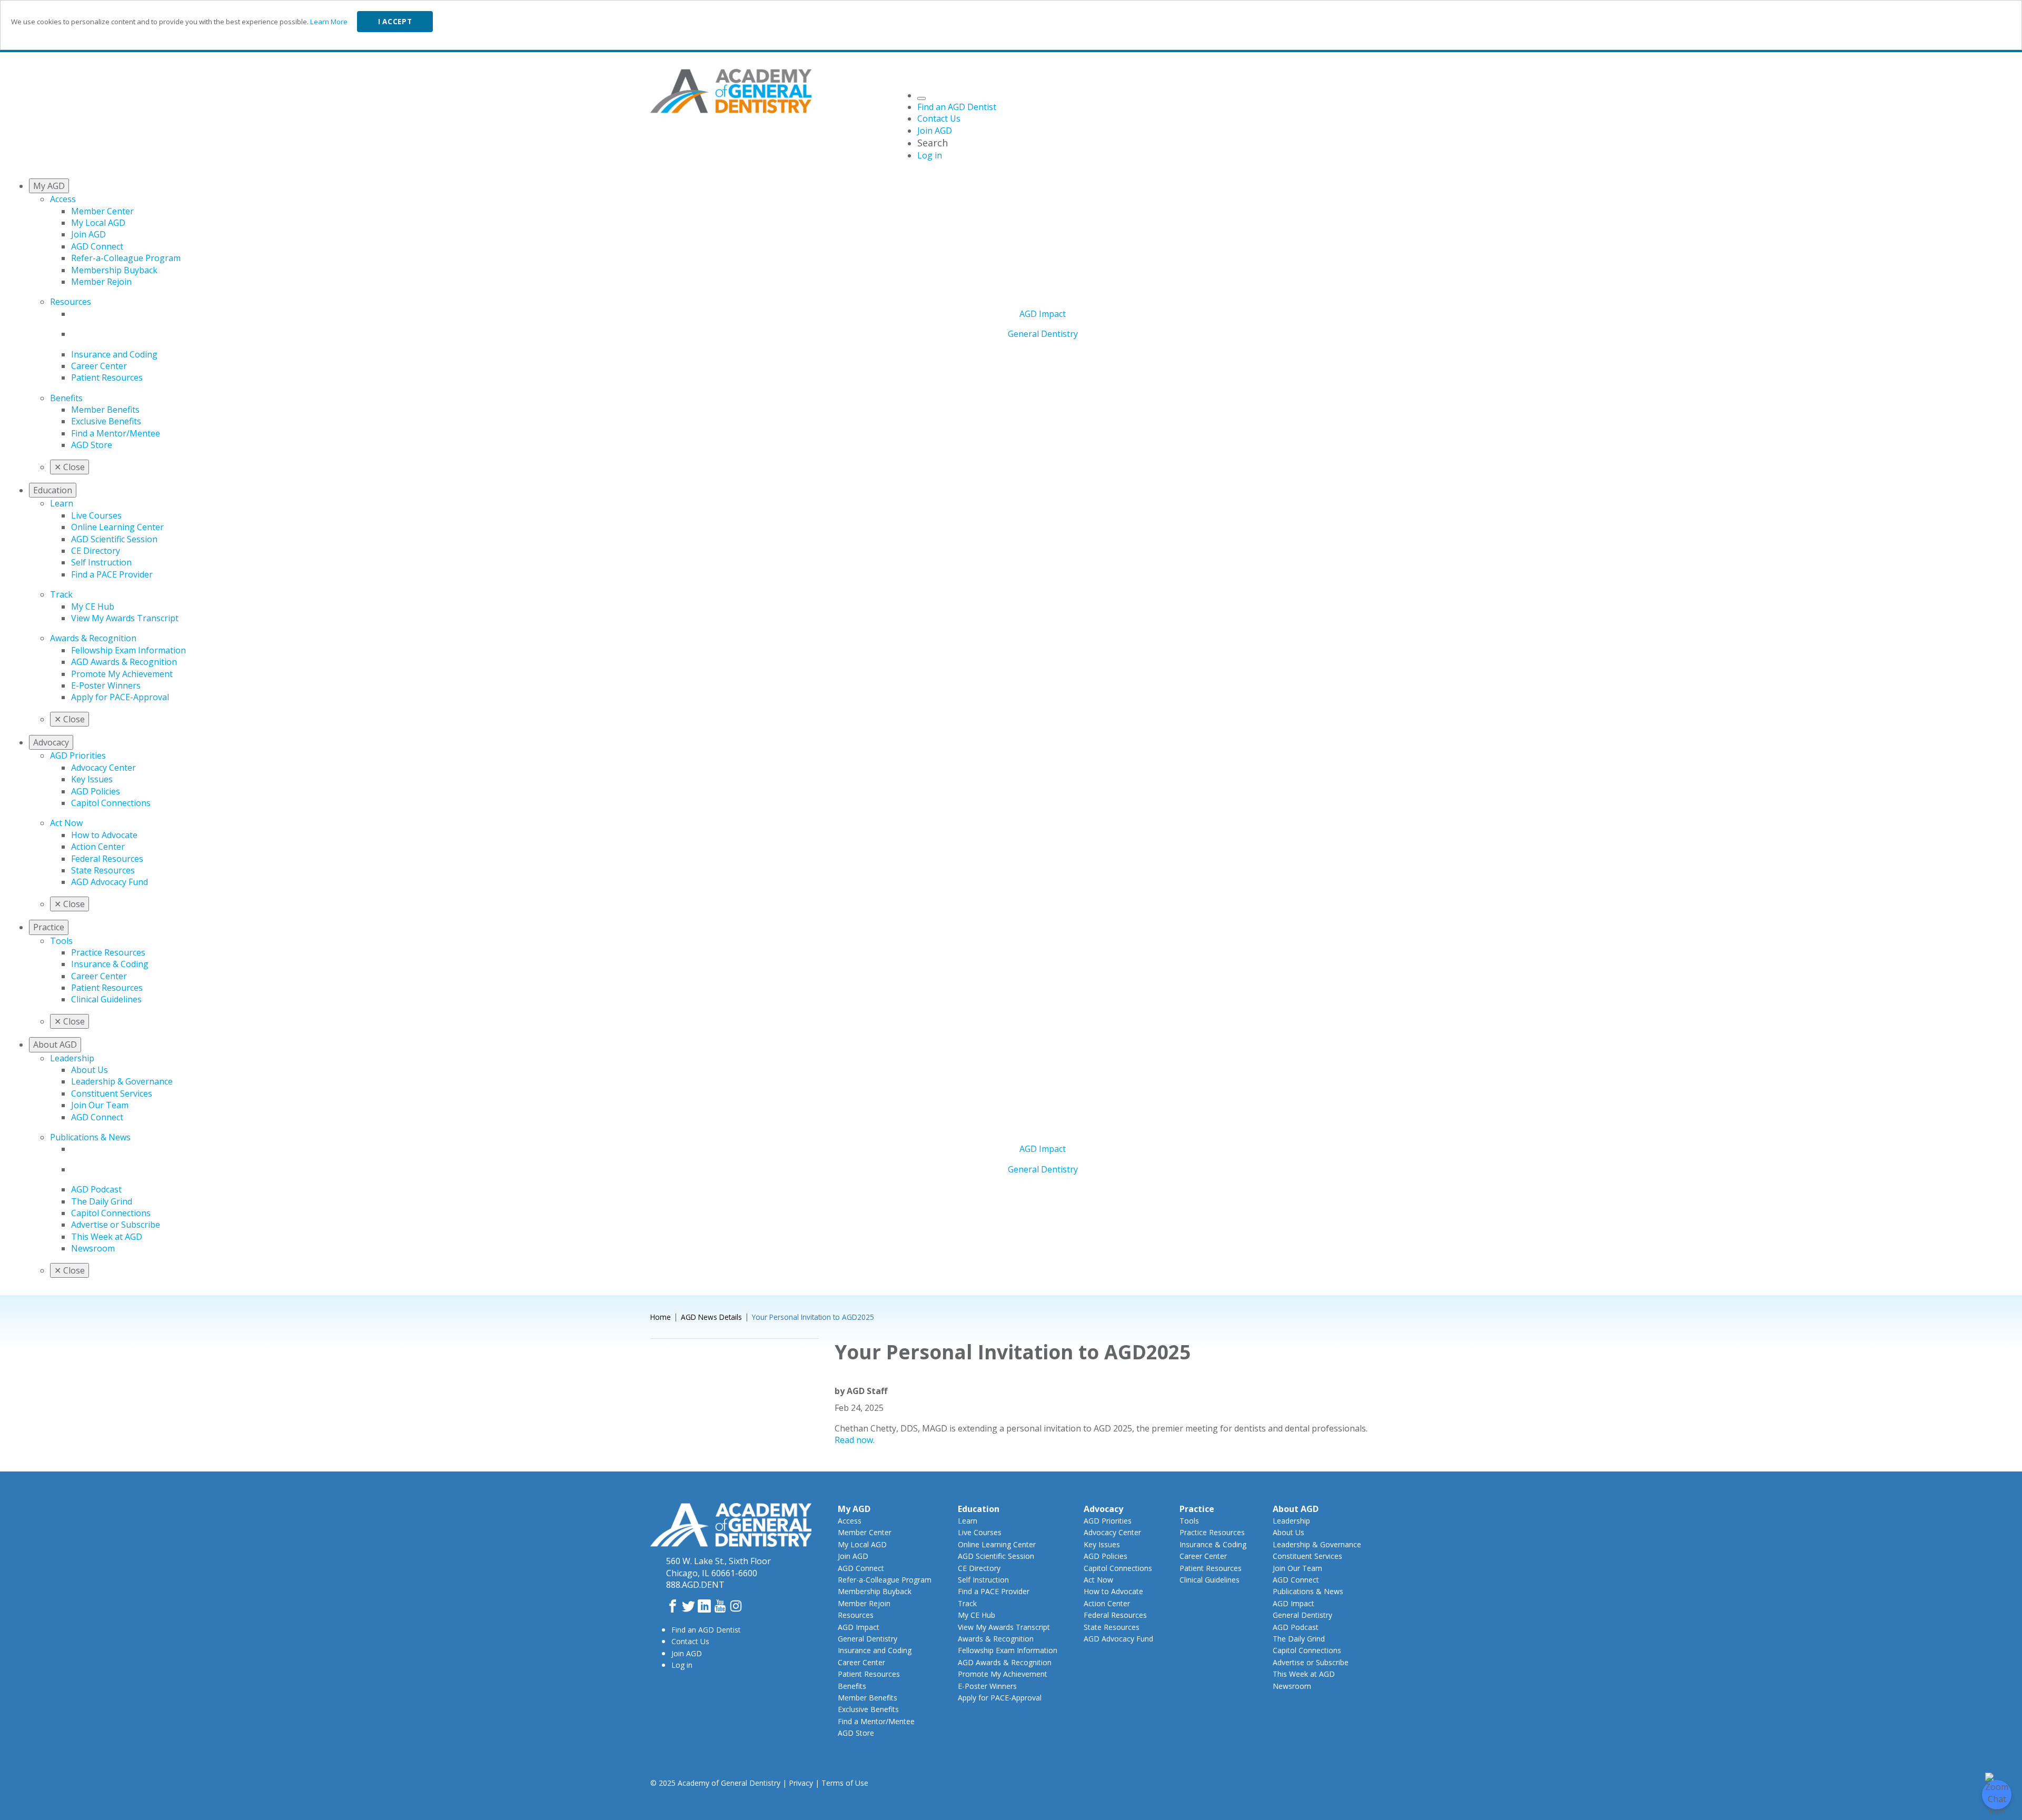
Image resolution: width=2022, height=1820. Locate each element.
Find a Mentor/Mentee (116, 433)
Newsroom (93, 1248)
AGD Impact (1043, 314)
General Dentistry (1043, 334)
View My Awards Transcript (125, 618)
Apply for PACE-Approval (120, 697)
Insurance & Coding (110, 964)
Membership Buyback (114, 270)
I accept (395, 22)
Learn (62, 503)
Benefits (66, 398)
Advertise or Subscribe (116, 1225)
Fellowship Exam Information (128, 650)
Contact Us (690, 1641)
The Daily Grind (102, 1201)
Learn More (329, 22)
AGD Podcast (96, 1189)
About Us (90, 1070)
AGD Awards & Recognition (124, 662)
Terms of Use (845, 1783)
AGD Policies (96, 791)
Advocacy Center (103, 768)
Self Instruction (101, 562)
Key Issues (92, 779)
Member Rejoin (101, 282)
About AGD (1296, 1509)
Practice (1197, 1509)
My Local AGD (98, 223)
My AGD (854, 1509)
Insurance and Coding (114, 354)
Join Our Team (100, 1105)
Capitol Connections (111, 803)
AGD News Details (711, 1317)
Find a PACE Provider (112, 574)
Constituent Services (112, 1093)
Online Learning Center (117, 527)
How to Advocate (104, 835)
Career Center (99, 366)
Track (61, 594)
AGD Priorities (78, 755)
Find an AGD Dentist (706, 1630)
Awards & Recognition (93, 638)
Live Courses (96, 515)
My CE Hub (93, 606)
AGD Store (92, 445)
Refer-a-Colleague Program (126, 258)
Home (661, 1317)
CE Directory (96, 551)
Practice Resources (108, 952)
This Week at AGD (107, 1237)
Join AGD (88, 234)
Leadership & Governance (122, 1081)
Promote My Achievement (122, 674)
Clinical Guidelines (106, 999)
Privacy (801, 1783)
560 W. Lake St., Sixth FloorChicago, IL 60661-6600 (718, 1567)
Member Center (102, 211)
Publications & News (90, 1137)
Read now (854, 1440)
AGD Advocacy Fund (110, 882)
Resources (71, 302)
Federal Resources (107, 859)
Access (63, 199)
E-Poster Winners (106, 685)
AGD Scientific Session (114, 539)
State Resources (103, 870)
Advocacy (1103, 1509)
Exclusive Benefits (106, 421)
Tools (61, 941)
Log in (682, 1665)
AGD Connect (97, 246)
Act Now (66, 823)
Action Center (98, 847)
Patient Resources (107, 377)
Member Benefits (105, 410)
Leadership (72, 1058)
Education (979, 1509)
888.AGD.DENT (695, 1585)
